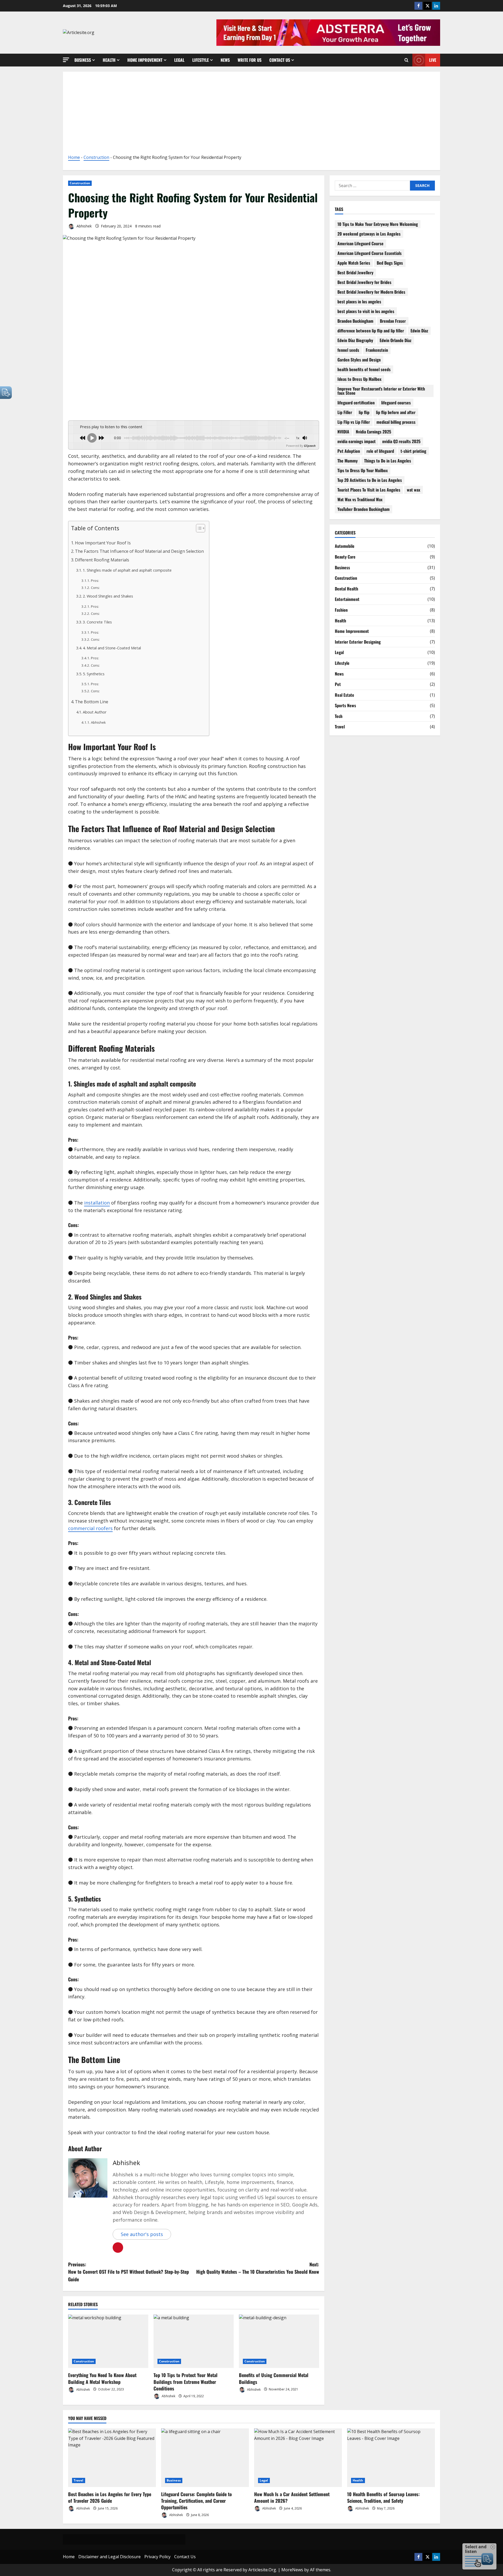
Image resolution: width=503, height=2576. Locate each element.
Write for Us (250, 60)
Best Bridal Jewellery (355, 272)
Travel (340, 727)
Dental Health (346, 589)
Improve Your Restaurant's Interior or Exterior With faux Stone (381, 391)
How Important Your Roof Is (103, 543)
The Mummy (348, 461)
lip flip (364, 412)
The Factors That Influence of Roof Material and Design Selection (139, 551)
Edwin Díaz (419, 331)
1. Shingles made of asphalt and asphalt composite (127, 570)
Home (74, 157)
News (225, 60)
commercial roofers (90, 1528)
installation (97, 1203)
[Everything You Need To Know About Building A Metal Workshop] (108, 2341)
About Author (95, 712)
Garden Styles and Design (359, 360)
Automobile (345, 546)
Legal (179, 60)
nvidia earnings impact (357, 441)
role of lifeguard (380, 451)
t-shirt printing (413, 451)
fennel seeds (348, 350)
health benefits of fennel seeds (364, 369)
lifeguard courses (396, 403)
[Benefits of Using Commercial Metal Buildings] (279, 2341)
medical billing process (396, 422)
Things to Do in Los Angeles (388, 461)
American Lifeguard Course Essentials (370, 253)
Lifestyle (201, 60)
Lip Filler (345, 412)
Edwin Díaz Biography (355, 340)
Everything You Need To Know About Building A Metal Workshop (102, 2378)
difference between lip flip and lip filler (371, 331)
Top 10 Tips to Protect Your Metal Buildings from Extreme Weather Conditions (185, 2382)
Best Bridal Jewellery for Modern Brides (371, 292)
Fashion (341, 610)
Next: (258, 2268)
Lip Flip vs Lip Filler (354, 422)
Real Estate (345, 695)
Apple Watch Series (354, 263)
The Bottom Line (92, 702)
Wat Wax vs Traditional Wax (360, 499)
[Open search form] (406, 60)
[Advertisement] (251, 115)
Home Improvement (145, 60)
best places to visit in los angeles (366, 311)
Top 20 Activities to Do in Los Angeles (370, 480)
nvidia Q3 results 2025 (401, 441)
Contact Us (280, 60)
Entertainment (347, 599)
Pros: (95, 581)
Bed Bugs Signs (390, 263)
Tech (339, 716)
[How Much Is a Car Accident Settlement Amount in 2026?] (298, 2458)
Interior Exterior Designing (358, 642)
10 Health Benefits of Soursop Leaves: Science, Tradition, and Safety (383, 2497)
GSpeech (310, 446)
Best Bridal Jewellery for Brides (364, 282)
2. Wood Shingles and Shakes (108, 596)
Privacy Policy (157, 2557)
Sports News (345, 705)
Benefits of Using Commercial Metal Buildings (274, 2378)
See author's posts (142, 2234)
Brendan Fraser (393, 321)
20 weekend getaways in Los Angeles (369, 234)
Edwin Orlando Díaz (395, 340)
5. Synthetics (94, 674)
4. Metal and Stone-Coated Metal (112, 648)
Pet (338, 684)
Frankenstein (377, 350)
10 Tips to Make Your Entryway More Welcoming (378, 224)
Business (83, 60)
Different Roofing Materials (102, 560)
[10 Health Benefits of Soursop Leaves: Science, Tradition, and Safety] (391, 2458)
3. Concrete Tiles (97, 622)
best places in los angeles (359, 302)
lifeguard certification (356, 403)
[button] (66, 60)
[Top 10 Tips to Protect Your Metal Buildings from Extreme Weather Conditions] (194, 2341)
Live (433, 60)
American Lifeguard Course (360, 243)
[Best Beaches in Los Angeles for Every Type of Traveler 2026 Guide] (112, 2458)
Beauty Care (345, 557)
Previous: (129, 2272)
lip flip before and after (396, 412)
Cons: (95, 588)
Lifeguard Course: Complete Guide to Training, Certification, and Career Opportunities (196, 2501)
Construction (96, 157)
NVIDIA (343, 432)
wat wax (414, 490)
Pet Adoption (349, 451)
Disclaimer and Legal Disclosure (110, 2557)
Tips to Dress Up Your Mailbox (363, 470)
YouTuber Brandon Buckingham (363, 509)
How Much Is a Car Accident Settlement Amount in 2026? (292, 2497)
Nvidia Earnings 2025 (373, 432)
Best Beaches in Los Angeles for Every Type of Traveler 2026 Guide (110, 2497)
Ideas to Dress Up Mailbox (359, 379)
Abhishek (84, 226)
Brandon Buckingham (355, 321)
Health (109, 60)
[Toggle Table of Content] (198, 528)
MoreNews (292, 2570)
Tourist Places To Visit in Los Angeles (369, 490)
